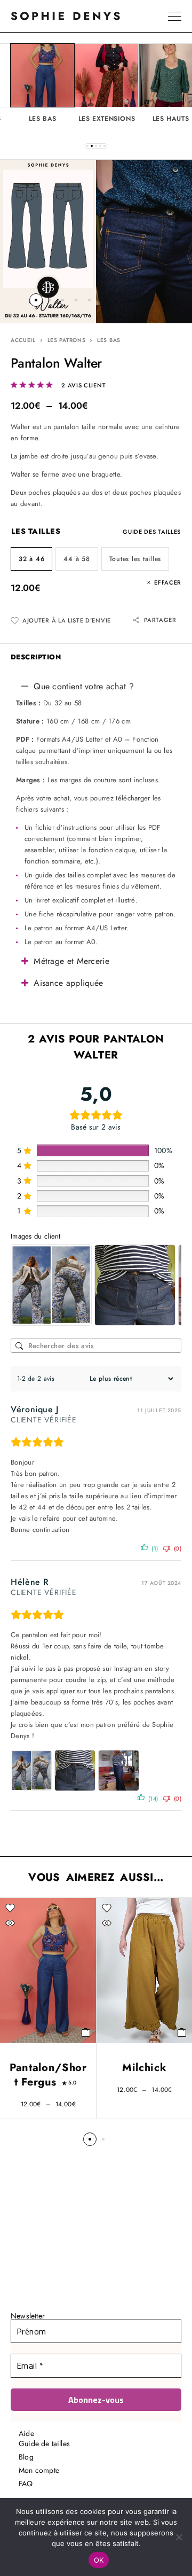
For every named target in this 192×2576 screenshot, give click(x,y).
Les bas (109, 340)
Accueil (23, 340)
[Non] (179, 2537)
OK (99, 2560)
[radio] (31, 559)
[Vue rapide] (10, 1923)
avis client (83, 386)
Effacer (168, 583)
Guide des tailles (152, 532)
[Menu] (175, 16)
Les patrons (67, 340)
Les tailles (36, 531)
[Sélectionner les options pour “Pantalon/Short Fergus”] (86, 2033)
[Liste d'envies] (10, 1908)
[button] (87, 146)
